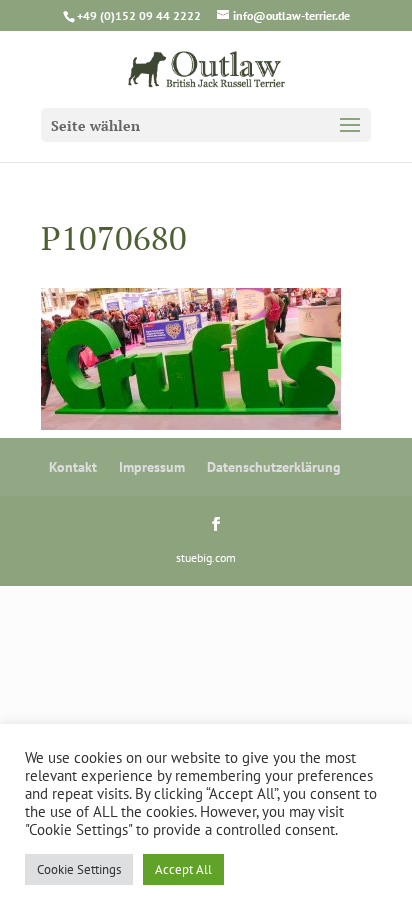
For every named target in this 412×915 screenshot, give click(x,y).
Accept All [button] (183, 869)
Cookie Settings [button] (79, 869)
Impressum (152, 467)
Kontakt (73, 467)
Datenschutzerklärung (274, 467)
